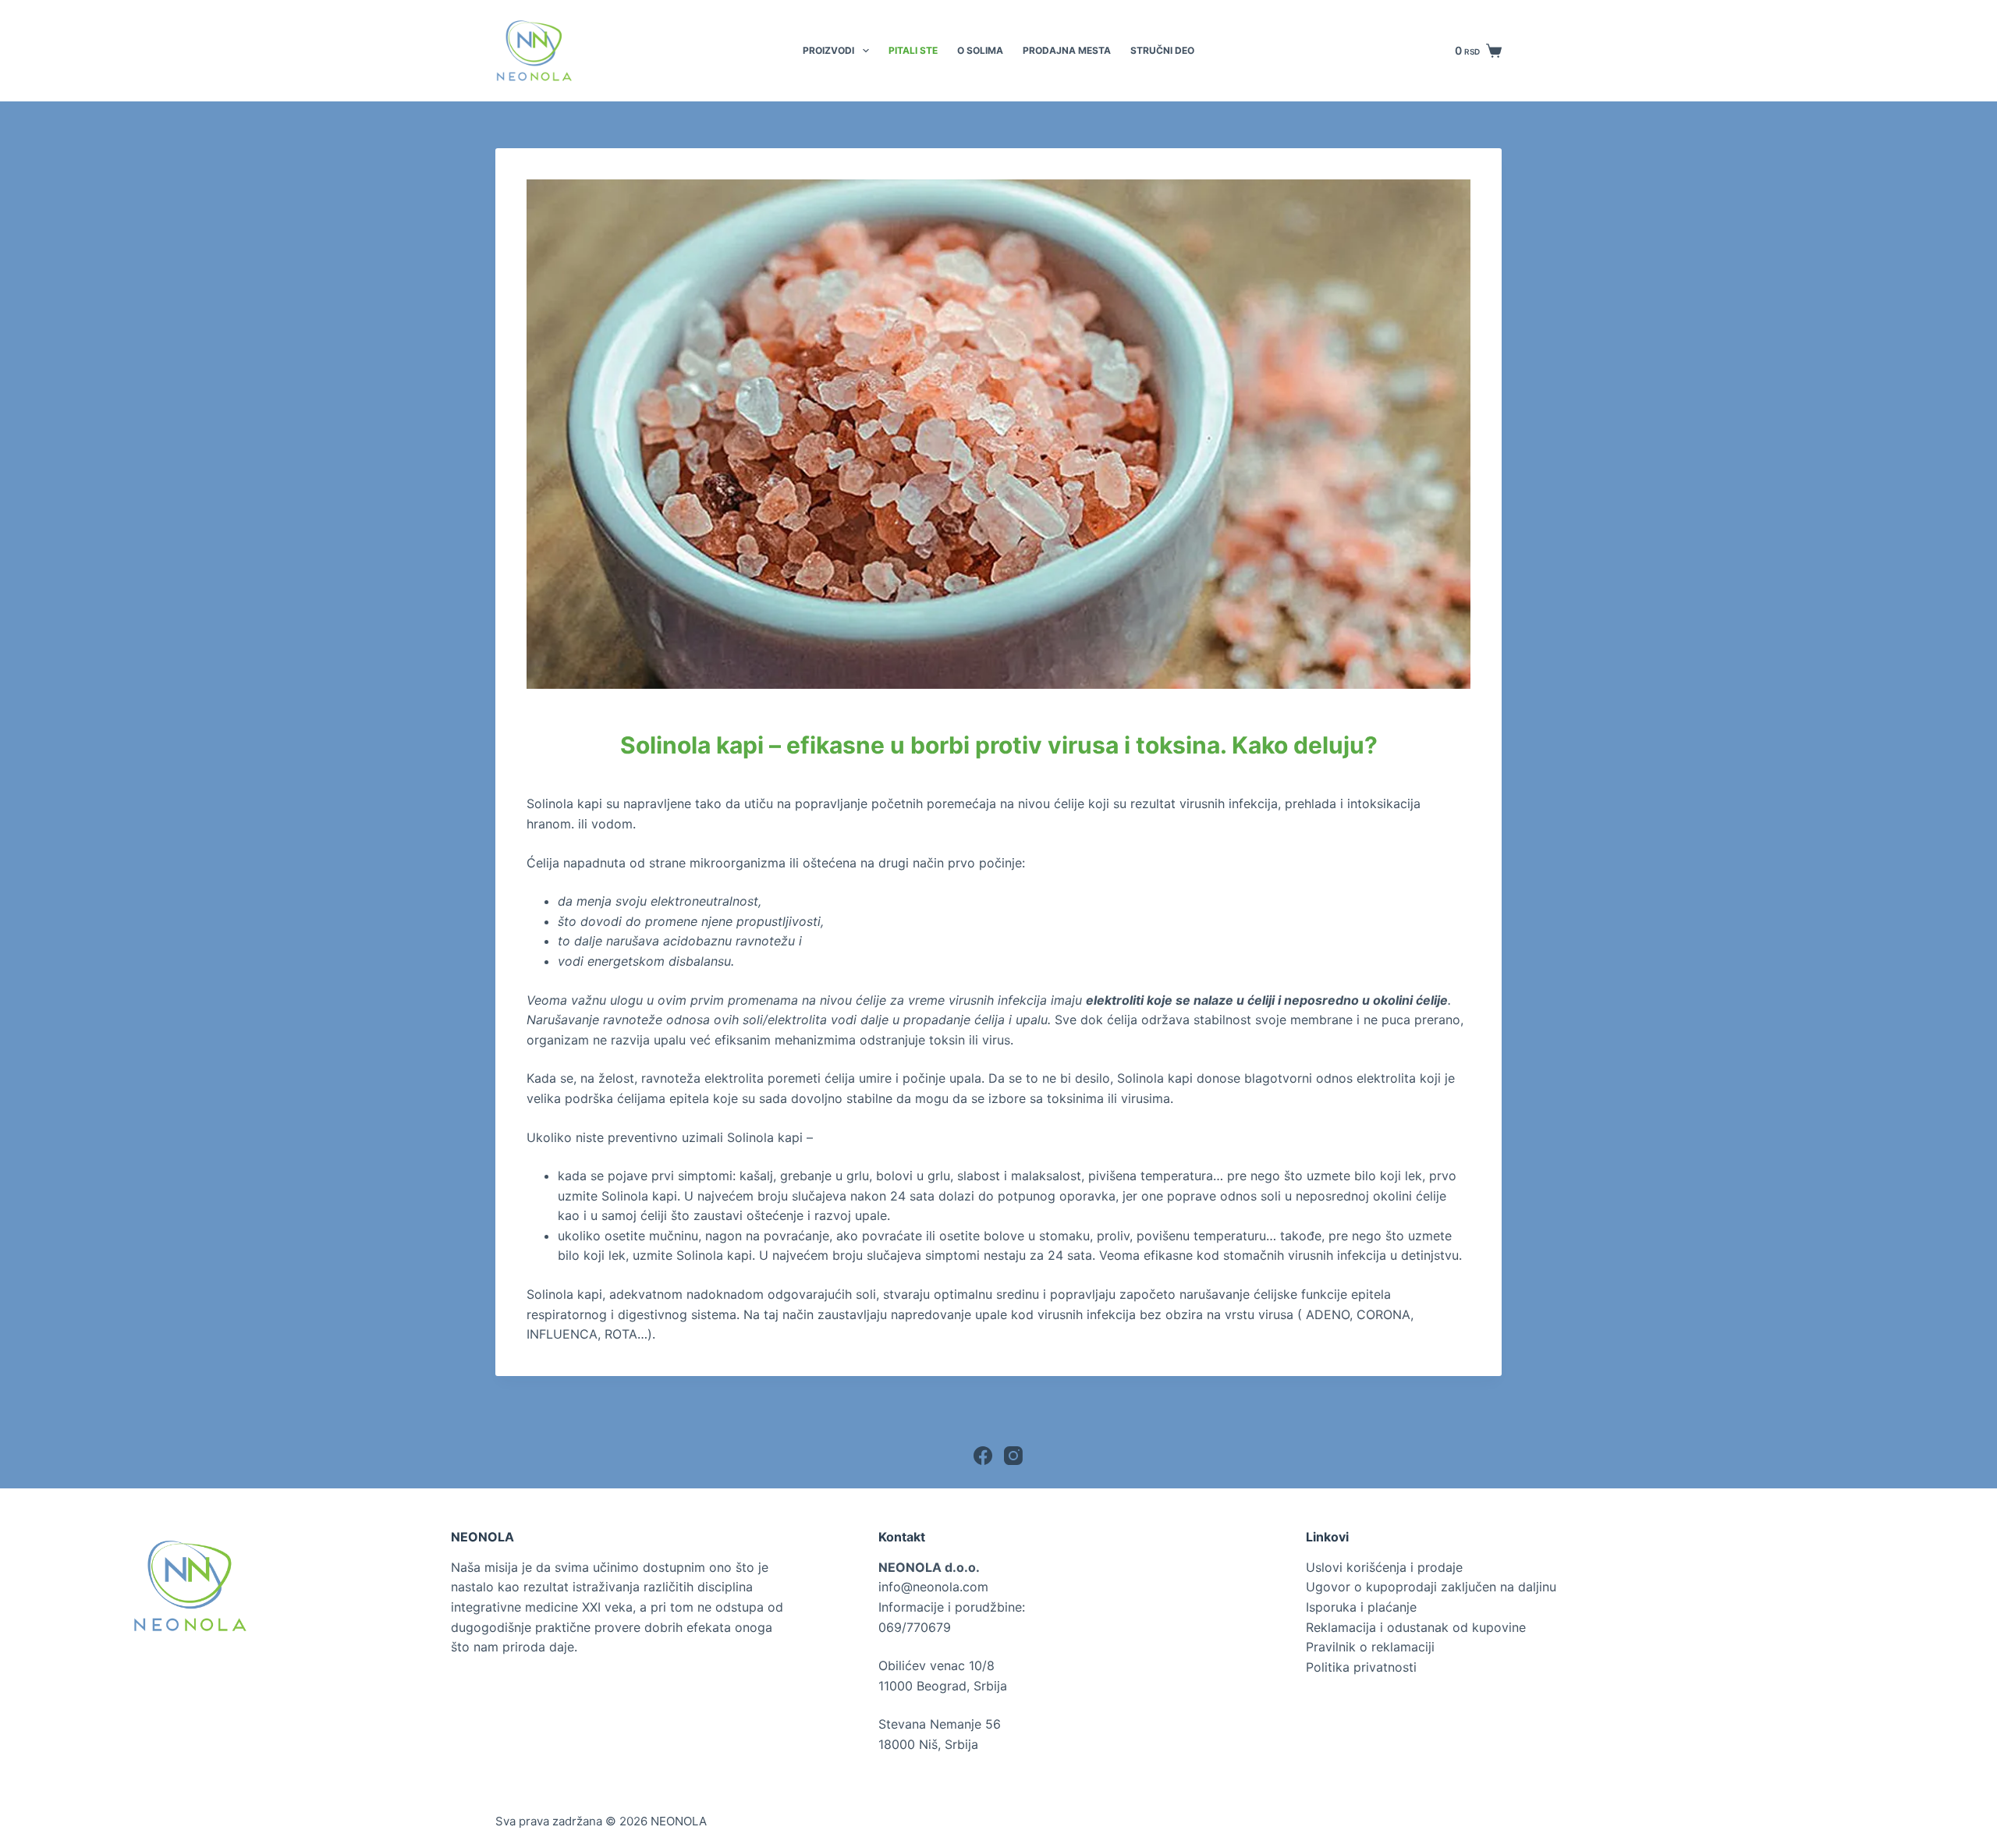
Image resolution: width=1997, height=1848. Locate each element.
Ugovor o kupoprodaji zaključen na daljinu (1431, 1587)
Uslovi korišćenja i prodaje (1384, 1567)
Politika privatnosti (1361, 1667)
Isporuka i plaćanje (1361, 1607)
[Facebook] (983, 1456)
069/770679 (915, 1627)
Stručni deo (1162, 50)
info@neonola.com (933, 1587)
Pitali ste (913, 50)
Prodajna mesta (1067, 50)
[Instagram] (1013, 1456)
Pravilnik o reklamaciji (1370, 1647)
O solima (980, 50)
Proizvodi (828, 50)
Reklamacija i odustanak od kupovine (1416, 1627)
